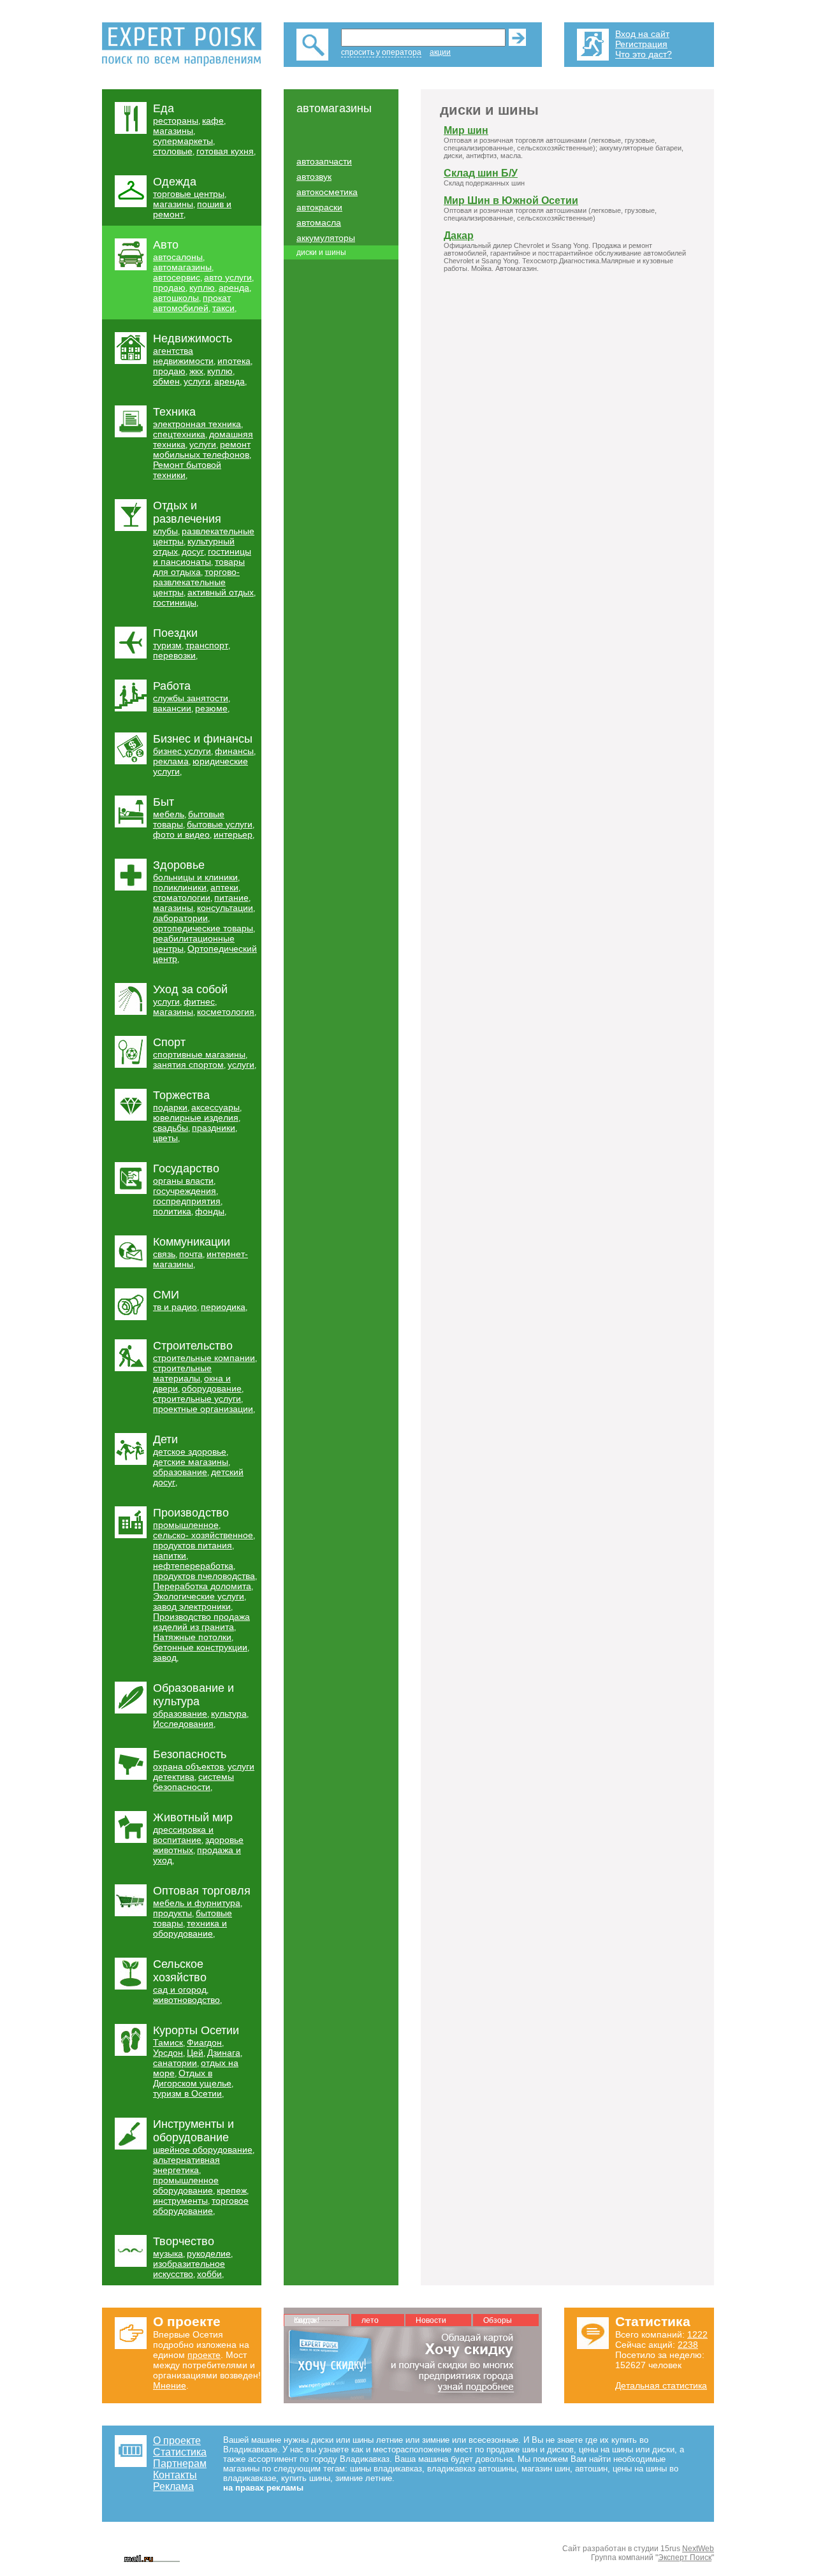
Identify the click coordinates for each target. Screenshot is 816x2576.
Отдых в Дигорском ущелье (192, 2078)
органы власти (183, 1181)
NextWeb (698, 2549)
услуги (197, 381)
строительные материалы (182, 1373)
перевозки (174, 655)
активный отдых (221, 592)
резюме (211, 708)
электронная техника (197, 424)
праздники (214, 1128)
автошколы (176, 298)
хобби (209, 2274)
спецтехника (179, 434)
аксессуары (215, 1107)
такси (223, 308)
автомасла (319, 222)
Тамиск (168, 2042)
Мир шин (466, 130)
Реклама (173, 2486)
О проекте (177, 2441)
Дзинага (224, 2053)
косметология (226, 1012)
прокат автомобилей (192, 303)
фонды (210, 1211)
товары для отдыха (199, 567)
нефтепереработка (193, 1566)
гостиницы (175, 602)
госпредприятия (187, 1201)
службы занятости (191, 698)
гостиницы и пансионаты (202, 557)
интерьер (233, 834)
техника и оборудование (190, 1928)
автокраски (319, 207)
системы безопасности (193, 1782)
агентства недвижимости (183, 356)
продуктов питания (193, 1545)
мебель (169, 814)
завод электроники (192, 1606)
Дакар (459, 236)
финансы (234, 751)
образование (180, 1472)
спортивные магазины (199, 1054)
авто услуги (228, 277)
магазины (173, 131)
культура (229, 1714)
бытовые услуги (220, 824)
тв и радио (175, 1307)
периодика (223, 1307)
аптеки (224, 887)
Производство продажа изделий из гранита (201, 1622)
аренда (234, 287)
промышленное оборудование (186, 2185)
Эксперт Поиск (685, 2558)
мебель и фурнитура (197, 1903)
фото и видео (181, 834)
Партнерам (180, 2463)
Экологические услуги (199, 1596)
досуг (193, 551)
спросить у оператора (381, 52)
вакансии (172, 708)
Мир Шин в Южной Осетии (511, 200)
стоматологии (182, 898)
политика (172, 1211)
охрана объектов (188, 1766)
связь (164, 1254)
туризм (167, 645)
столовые (173, 151)
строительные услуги (197, 1399)
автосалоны (178, 257)
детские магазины (191, 1462)
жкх (196, 371)
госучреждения (185, 1191)
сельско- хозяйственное (203, 1535)
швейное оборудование (203, 2150)
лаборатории (180, 918)
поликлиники (180, 887)
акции (440, 52)
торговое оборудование (201, 2206)
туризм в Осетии (187, 2093)
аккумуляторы (326, 238)
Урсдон (168, 2053)
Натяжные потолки (192, 1637)
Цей (195, 2053)
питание (231, 898)
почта (191, 1254)
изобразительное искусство (189, 2269)
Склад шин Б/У (481, 173)
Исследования (183, 1724)
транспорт (207, 645)
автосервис (177, 277)
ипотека (234, 361)
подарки (170, 1107)
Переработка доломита (202, 1586)
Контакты (175, 2475)
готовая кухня (225, 151)
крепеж (232, 2190)
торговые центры (189, 194)
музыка (168, 2253)
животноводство (186, 2000)
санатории (175, 2063)
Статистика (180, 2452)
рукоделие (209, 2253)
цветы (165, 1138)
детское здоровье (190, 1452)
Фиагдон (204, 2042)
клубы (165, 531)
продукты (172, 1913)
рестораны (176, 120)
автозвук (314, 177)
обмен (166, 381)
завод (165, 1657)
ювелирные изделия (196, 1117)
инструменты (180, 2201)
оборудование (212, 1388)
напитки (170, 1555)
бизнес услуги (182, 751)
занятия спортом (188, 1065)
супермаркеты (183, 141)
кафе (213, 120)
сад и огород (180, 1990)
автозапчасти (324, 161)
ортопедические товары (203, 928)
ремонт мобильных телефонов (202, 449)
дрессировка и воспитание (183, 1835)
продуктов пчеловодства (204, 1576)
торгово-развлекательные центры (196, 582)
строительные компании (204, 1358)
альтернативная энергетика (186, 2165)
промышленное (186, 1525)
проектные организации (203, 1409)
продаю (169, 287)
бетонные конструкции (200, 1647)
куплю (202, 287)
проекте (204, 2355)
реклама (171, 761)
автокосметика (327, 192)
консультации (225, 908)
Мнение (170, 2385)
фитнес (199, 1001)
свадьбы (171, 1128)
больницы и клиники (195, 877)
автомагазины (182, 267)
